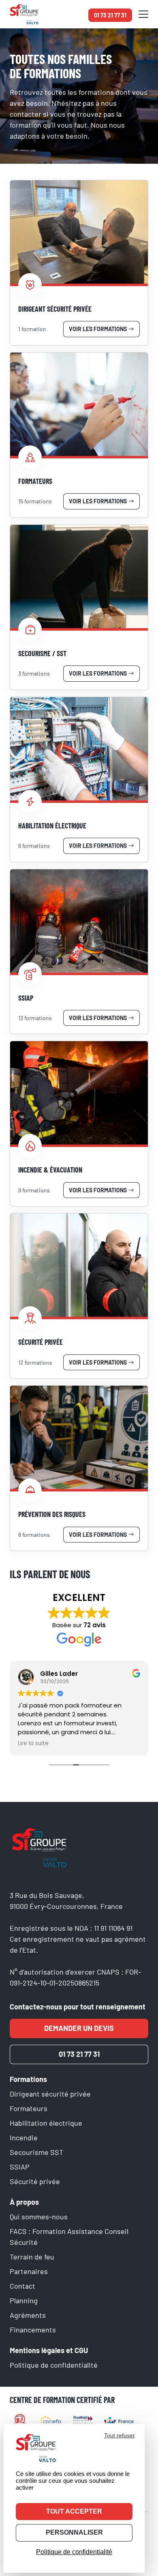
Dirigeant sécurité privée (50, 2094)
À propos (24, 2202)
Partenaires (29, 2271)
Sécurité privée (35, 2181)
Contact (22, 2286)
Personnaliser (74, 2532)
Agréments (28, 2315)
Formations (28, 2079)
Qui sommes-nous (39, 2217)
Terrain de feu (32, 2257)
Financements (33, 2330)
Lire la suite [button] (19, 1744)
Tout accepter (74, 2511)
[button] (143, 14)
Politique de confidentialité (54, 2365)
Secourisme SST (36, 2152)
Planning (24, 2300)
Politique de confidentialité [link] (74, 2552)
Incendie (24, 2137)
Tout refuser (120, 2435)
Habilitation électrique (46, 2123)
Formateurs (29, 2108)
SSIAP (20, 2167)
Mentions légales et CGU (49, 2350)
